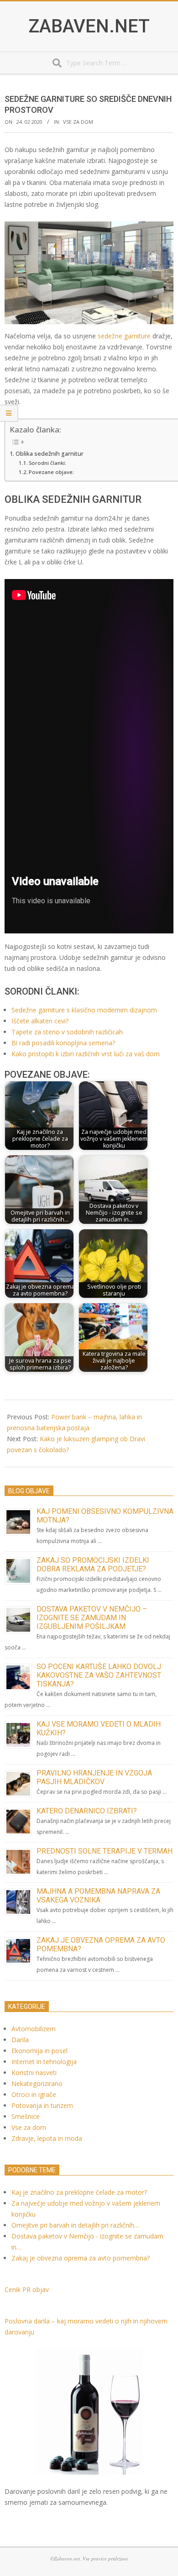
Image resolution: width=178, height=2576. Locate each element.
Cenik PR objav (27, 2289)
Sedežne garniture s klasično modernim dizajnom (84, 1010)
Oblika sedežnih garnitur (50, 454)
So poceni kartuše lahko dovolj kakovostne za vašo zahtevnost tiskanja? (99, 1675)
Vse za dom (78, 122)
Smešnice (26, 2116)
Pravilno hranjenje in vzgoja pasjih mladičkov (94, 1777)
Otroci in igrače (34, 2094)
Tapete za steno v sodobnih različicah (67, 1032)
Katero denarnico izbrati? (87, 1811)
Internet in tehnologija (44, 2062)
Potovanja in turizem (42, 2105)
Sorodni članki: (47, 463)
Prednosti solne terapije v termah (105, 1851)
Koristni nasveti (34, 2073)
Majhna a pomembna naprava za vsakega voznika (98, 1896)
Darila (20, 2040)
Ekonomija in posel (39, 2051)
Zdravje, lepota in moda (47, 2138)
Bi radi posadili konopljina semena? (63, 1043)
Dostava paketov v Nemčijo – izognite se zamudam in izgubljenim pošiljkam (92, 1618)
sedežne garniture (124, 336)
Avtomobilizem (34, 2029)
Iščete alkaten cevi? (40, 1021)
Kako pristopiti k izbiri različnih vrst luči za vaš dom (86, 1054)
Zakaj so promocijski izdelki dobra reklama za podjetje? (93, 1565)
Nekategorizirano (37, 2083)
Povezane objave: (51, 472)
